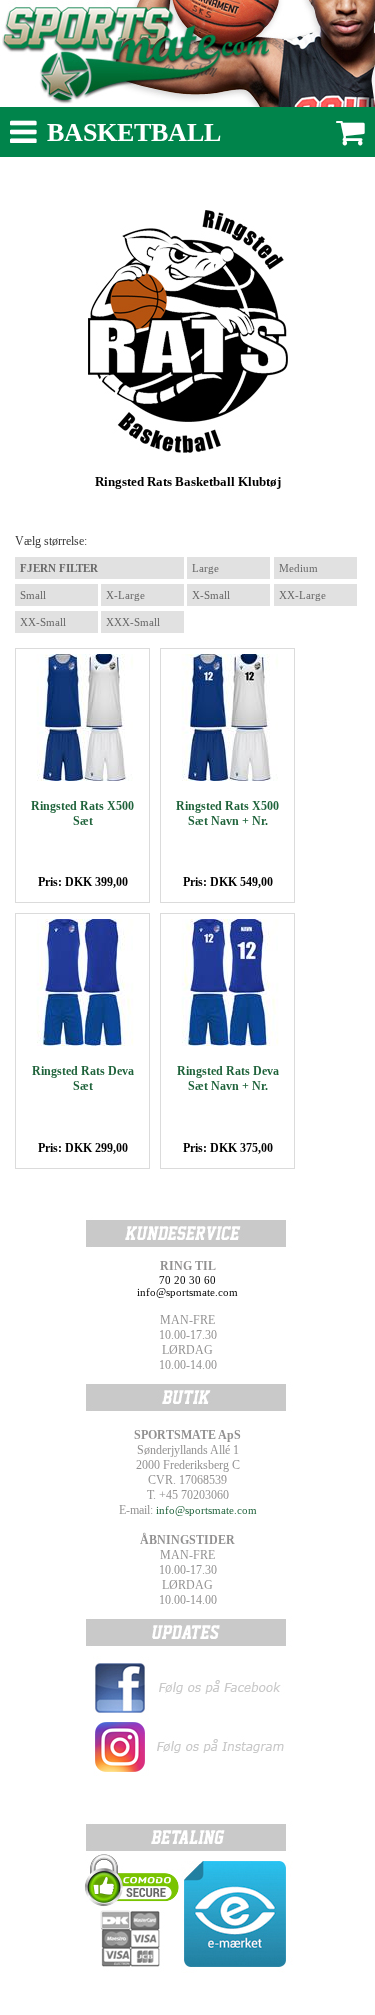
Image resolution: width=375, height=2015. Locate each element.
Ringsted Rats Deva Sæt (83, 1078)
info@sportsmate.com (206, 1510)
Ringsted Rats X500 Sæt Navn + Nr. (227, 813)
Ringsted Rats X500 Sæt (82, 813)
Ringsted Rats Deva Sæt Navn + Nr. (228, 1078)
